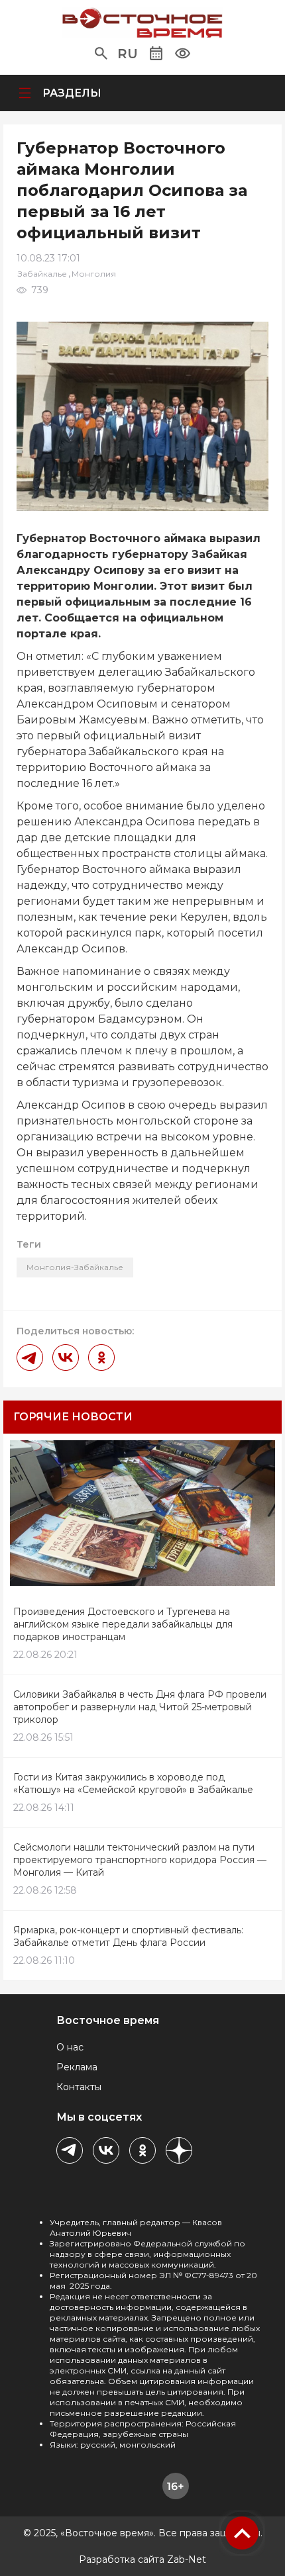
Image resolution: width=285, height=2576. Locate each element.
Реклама (77, 2067)
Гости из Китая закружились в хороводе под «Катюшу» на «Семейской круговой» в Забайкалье (133, 1783)
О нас (70, 2047)
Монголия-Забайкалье (75, 1267)
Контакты (79, 2087)
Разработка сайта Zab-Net (142, 2559)
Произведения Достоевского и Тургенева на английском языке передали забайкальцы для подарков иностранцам (123, 1624)
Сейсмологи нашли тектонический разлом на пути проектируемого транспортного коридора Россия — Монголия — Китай (140, 1860)
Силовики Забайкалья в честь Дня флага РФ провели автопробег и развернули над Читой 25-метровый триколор (140, 1707)
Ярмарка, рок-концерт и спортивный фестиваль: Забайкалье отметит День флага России (128, 1936)
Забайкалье (42, 274)
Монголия (94, 274)
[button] (101, 54)
